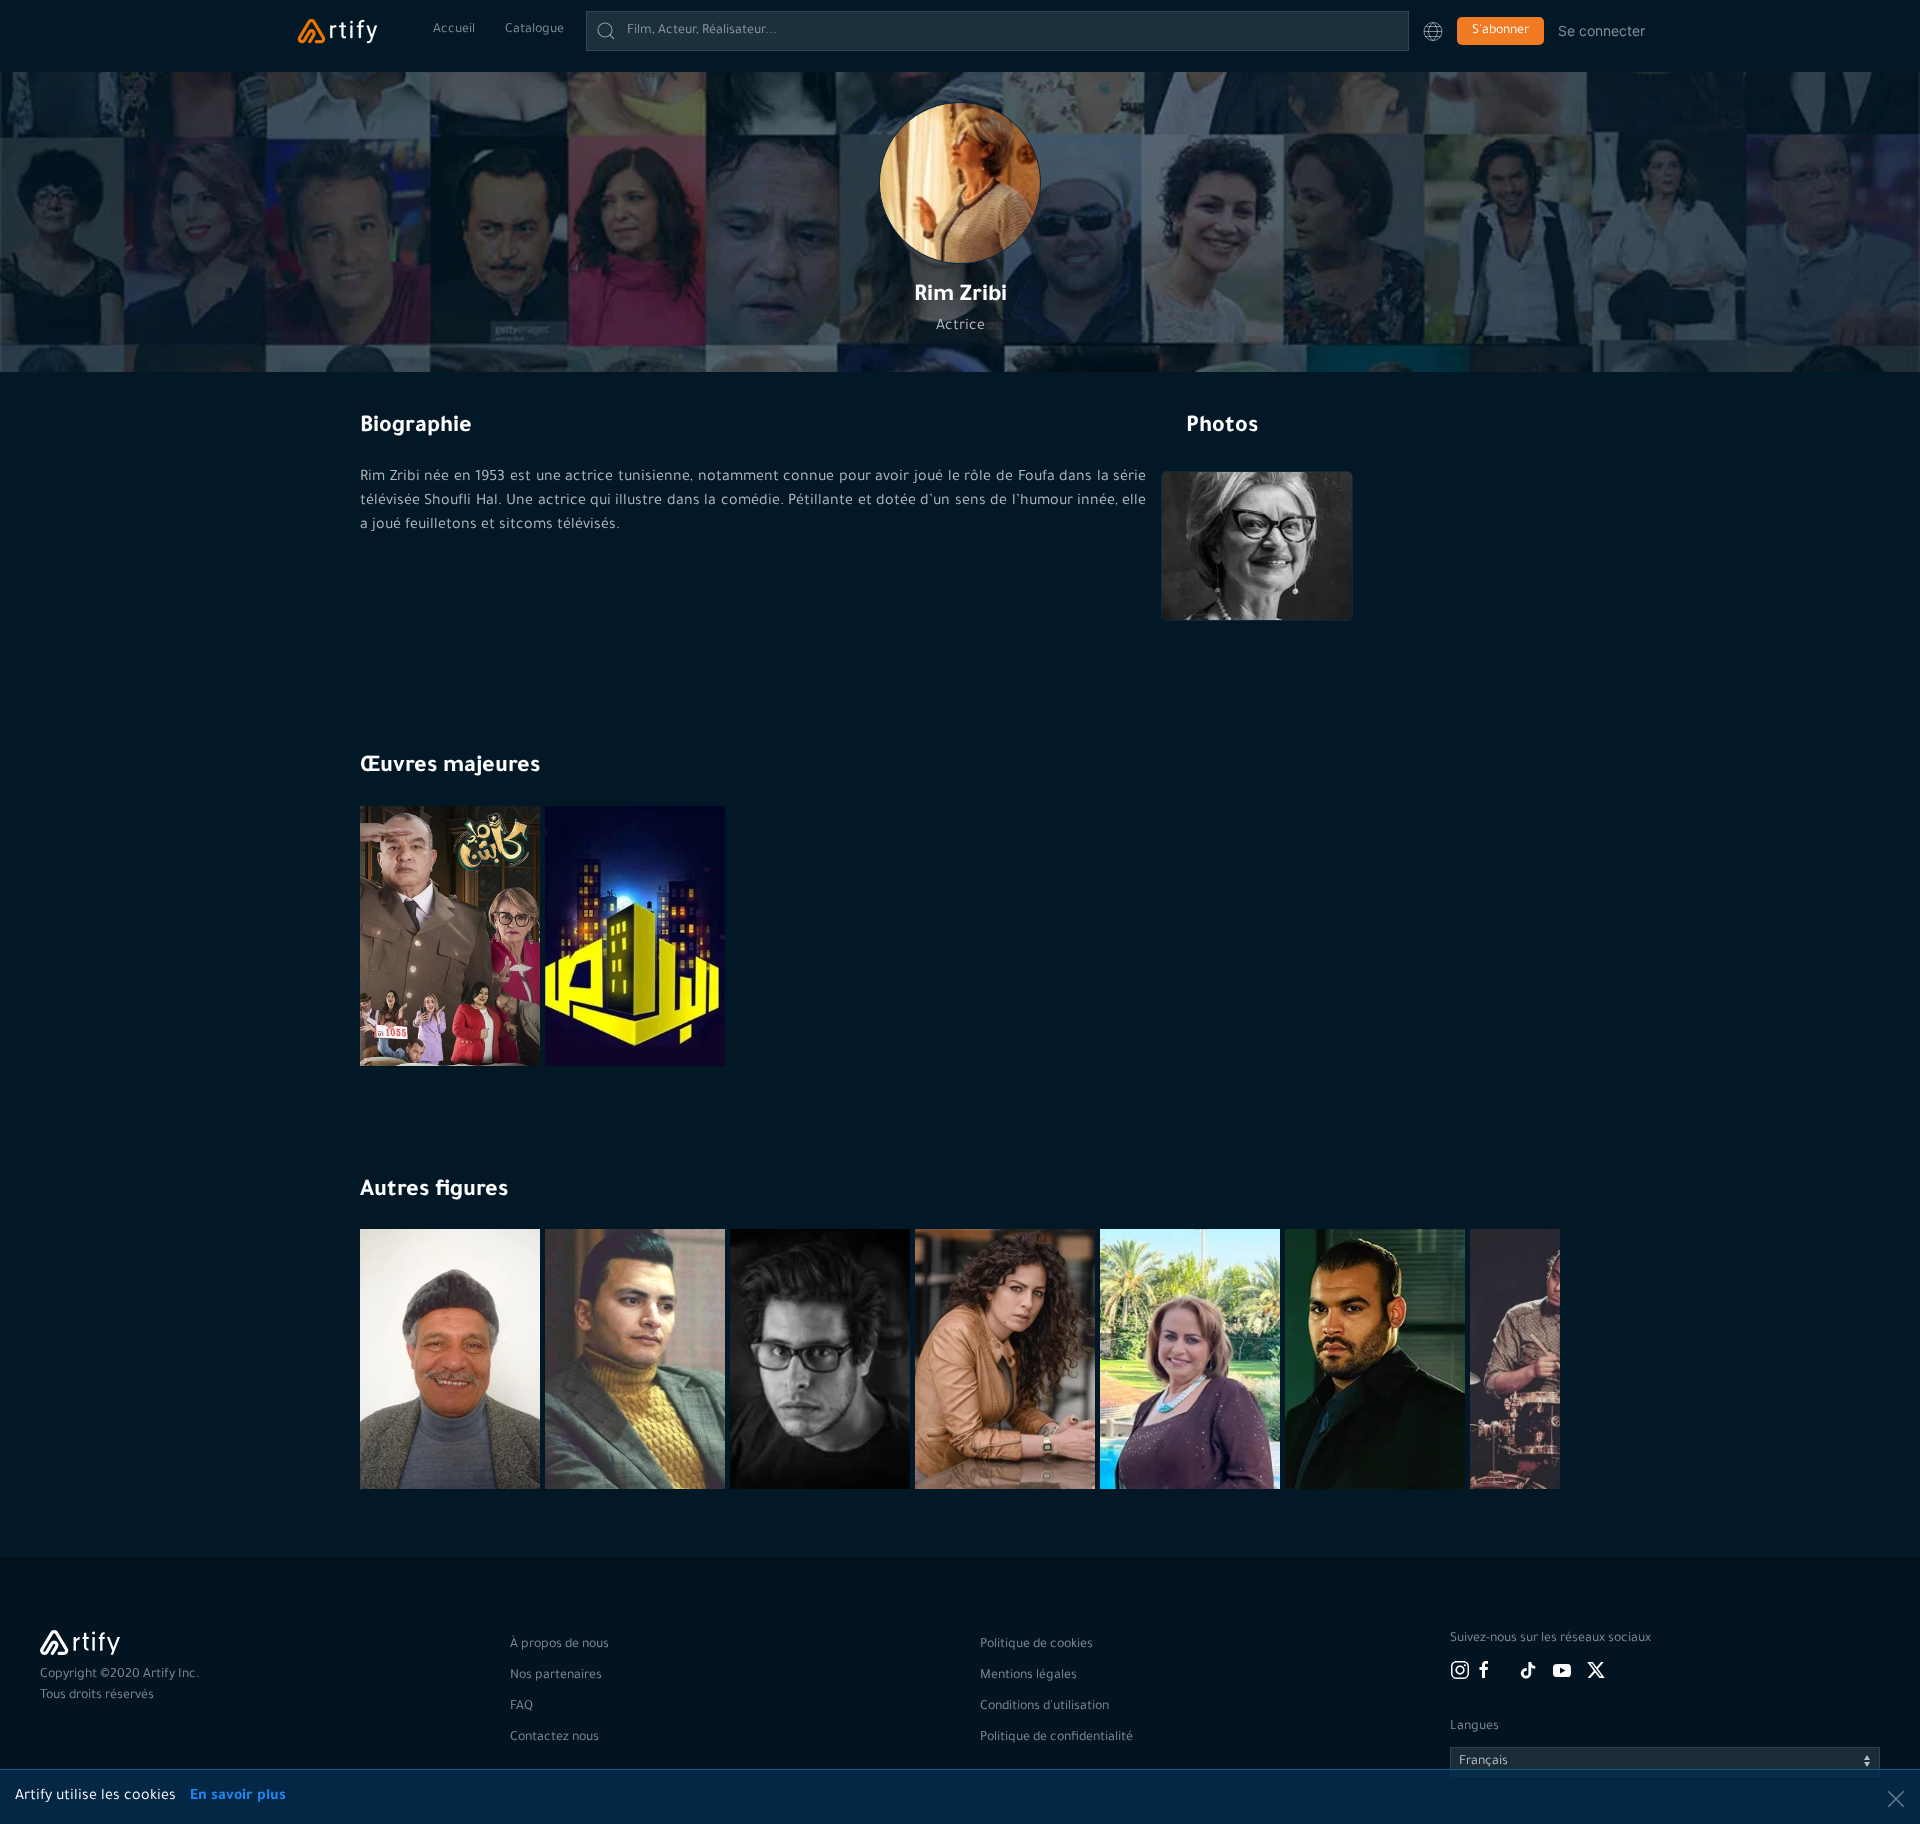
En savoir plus (238, 1797)
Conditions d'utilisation (1044, 1707)
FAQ (521, 1707)
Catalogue (534, 30)
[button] (1433, 31)
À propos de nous (559, 1645)
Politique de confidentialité (1056, 1738)
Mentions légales (1028, 1676)
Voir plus (452, 1440)
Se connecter (1601, 30)
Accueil (454, 30)
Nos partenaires (556, 1676)
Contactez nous (554, 1738)
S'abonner (1500, 31)
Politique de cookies (1036, 1645)
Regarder (452, 1017)
